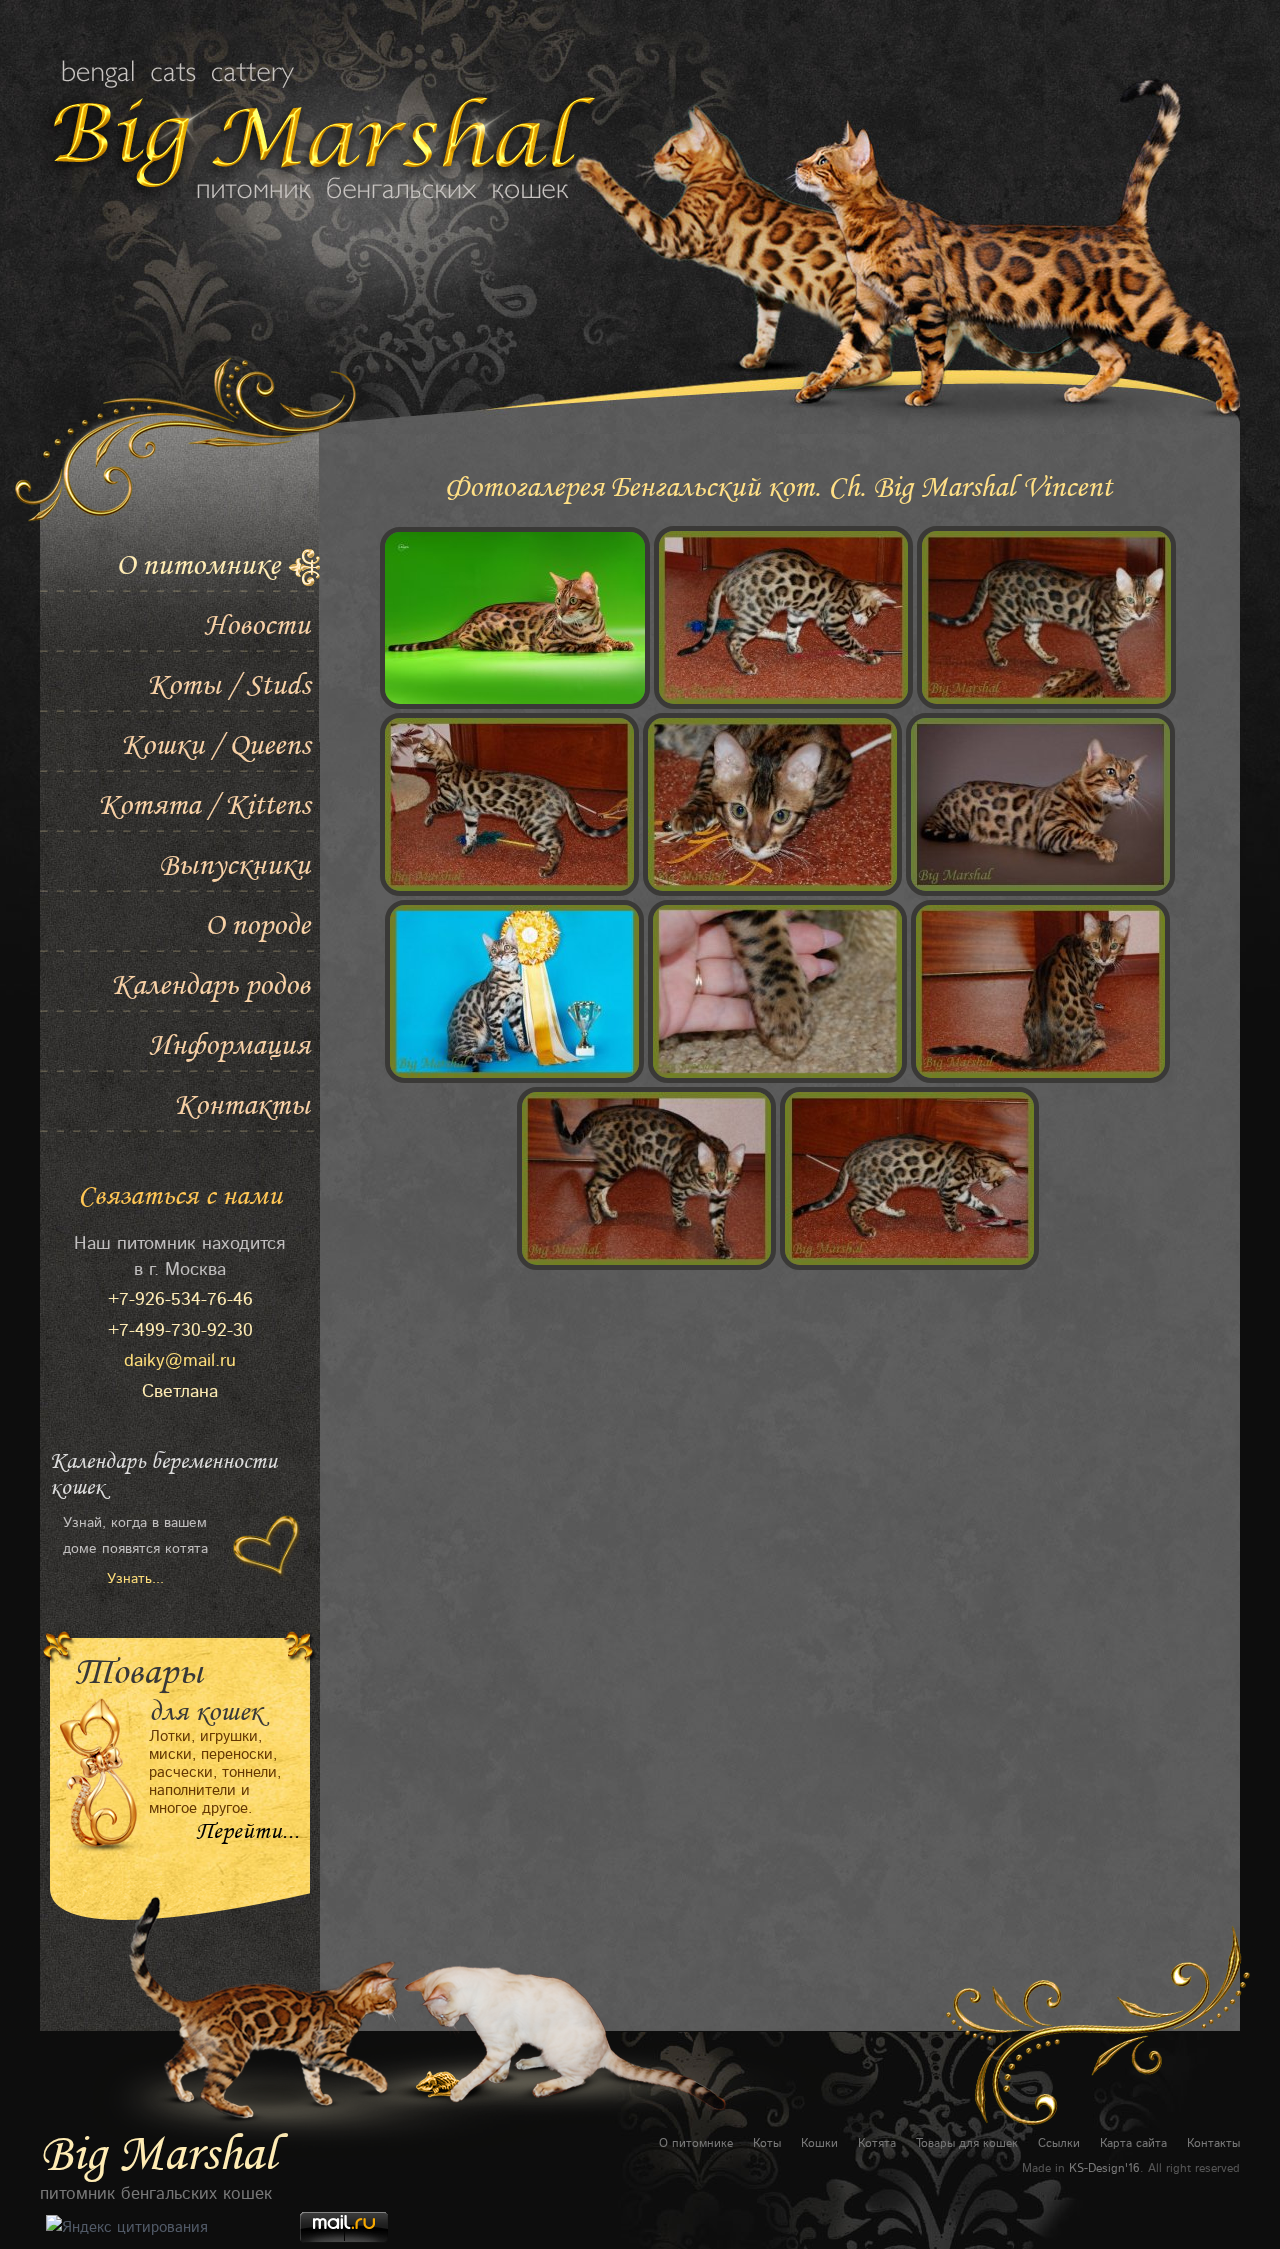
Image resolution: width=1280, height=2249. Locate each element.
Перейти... (248, 1832)
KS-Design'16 (1104, 2168)
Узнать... (135, 1579)
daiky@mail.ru (180, 1361)
